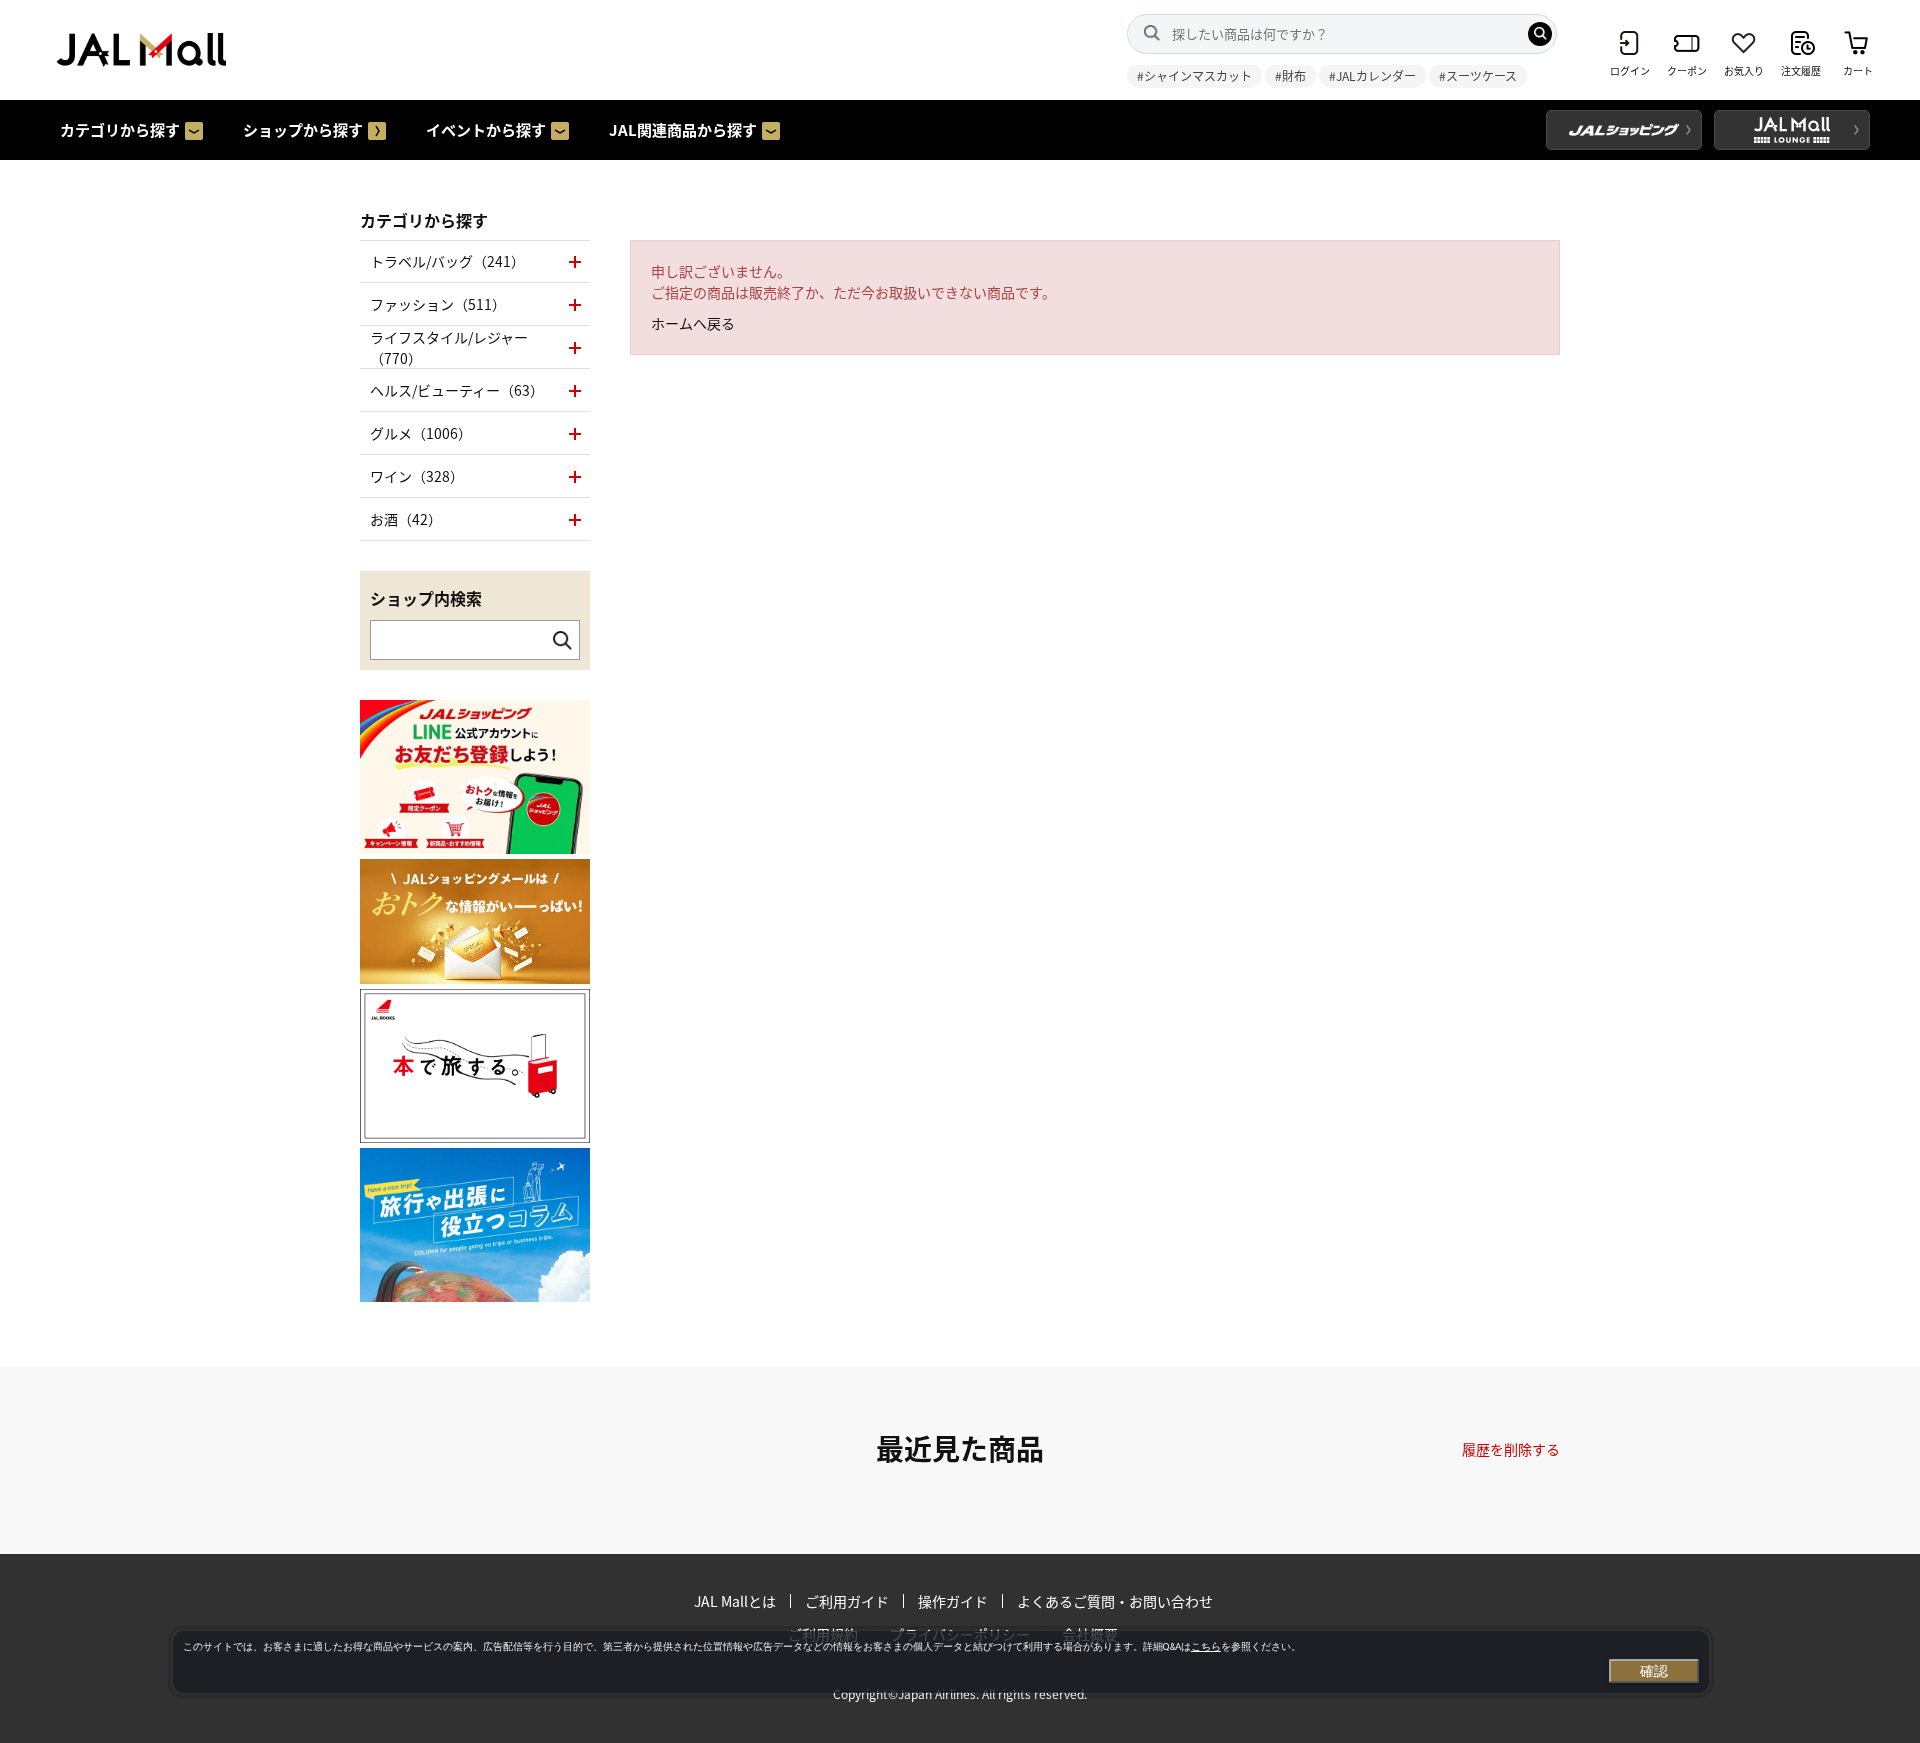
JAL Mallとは (735, 1601)
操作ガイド (953, 1601)
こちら (1206, 1646)
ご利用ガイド (847, 1601)
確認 (1654, 1671)
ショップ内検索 (426, 598)
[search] (1540, 34)
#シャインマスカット (1194, 75)
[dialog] (941, 1662)
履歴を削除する (1511, 1449)
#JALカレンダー (1372, 75)
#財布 (1290, 75)
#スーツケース (1478, 75)
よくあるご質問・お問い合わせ (1115, 1601)
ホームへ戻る (693, 323)
